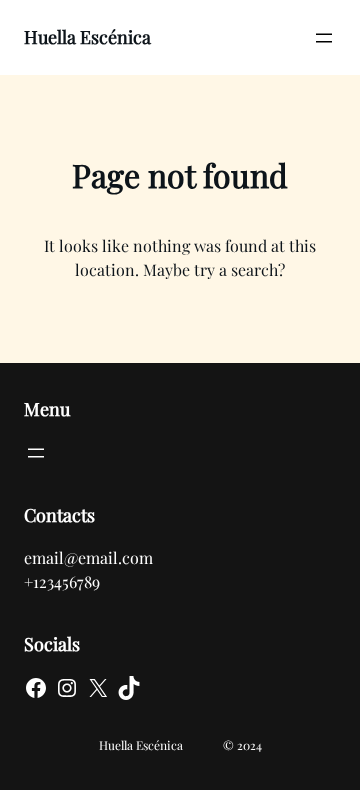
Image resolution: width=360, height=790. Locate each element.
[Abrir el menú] (324, 38)
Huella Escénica (87, 37)
